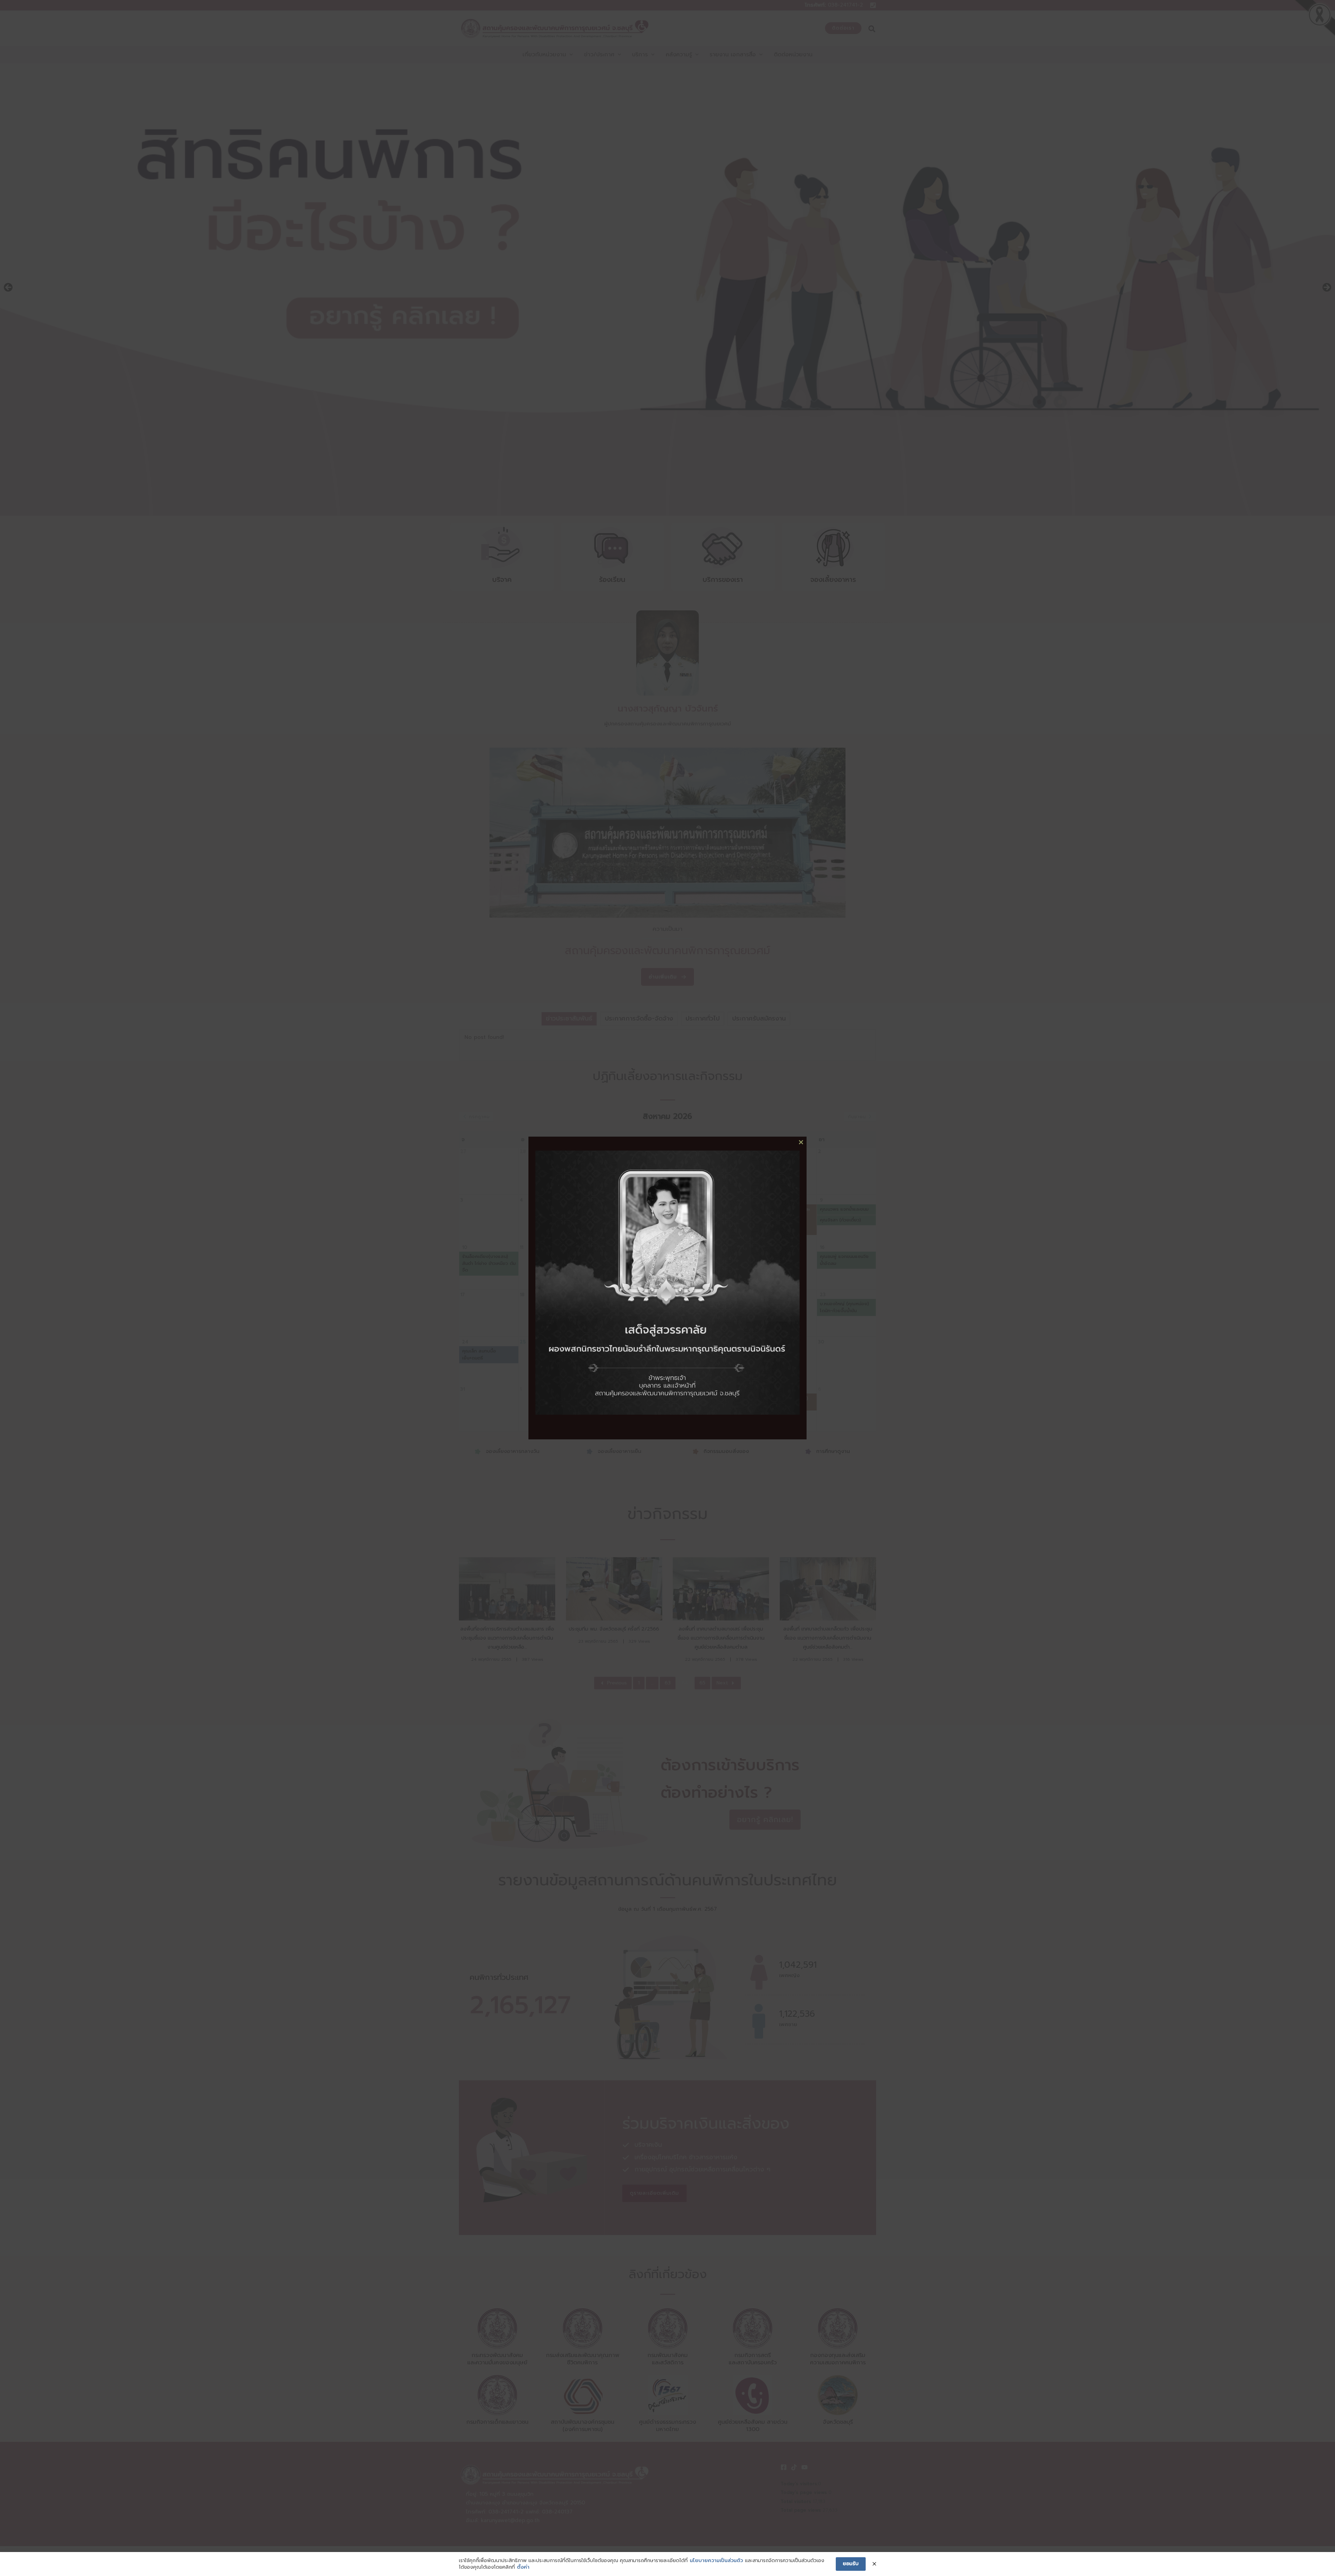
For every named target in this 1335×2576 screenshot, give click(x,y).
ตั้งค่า (523, 2567)
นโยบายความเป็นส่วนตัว (716, 2561)
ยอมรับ (851, 2564)
